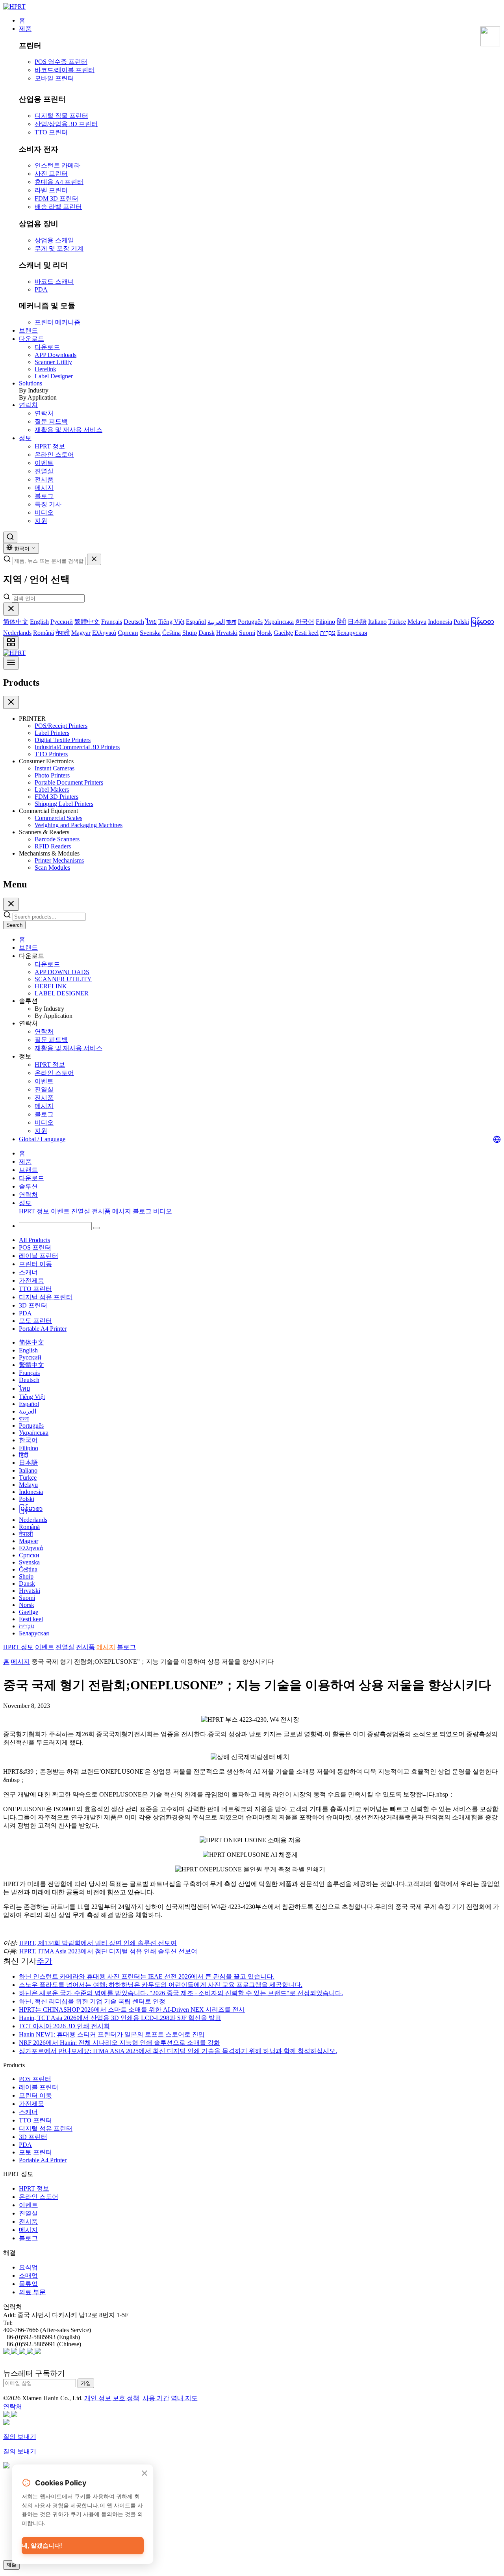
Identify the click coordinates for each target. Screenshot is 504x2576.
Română (44, 633)
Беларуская (352, 633)
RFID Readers (53, 846)
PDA (41, 289)
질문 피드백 (51, 421)
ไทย (151, 622)
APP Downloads (56, 355)
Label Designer (54, 376)
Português (250, 622)
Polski (461, 622)
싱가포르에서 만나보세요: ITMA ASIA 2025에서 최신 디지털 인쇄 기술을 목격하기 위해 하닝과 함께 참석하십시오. (178, 2051)
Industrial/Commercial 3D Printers (77, 747)
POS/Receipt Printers (61, 726)
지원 (41, 521)
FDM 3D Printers (57, 797)
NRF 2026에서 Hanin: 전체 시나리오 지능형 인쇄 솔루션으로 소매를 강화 (120, 2043)
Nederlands (17, 633)
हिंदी (341, 622)
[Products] (11, 643)
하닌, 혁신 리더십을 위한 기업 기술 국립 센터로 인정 (92, 2001)
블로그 (44, 496)
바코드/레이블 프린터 (65, 70)
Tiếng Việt (171, 622)
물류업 (28, 2284)
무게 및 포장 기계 (59, 248)
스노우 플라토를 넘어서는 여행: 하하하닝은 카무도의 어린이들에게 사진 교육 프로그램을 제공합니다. (161, 1985)
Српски (128, 633)
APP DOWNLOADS (62, 972)
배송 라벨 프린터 (58, 207)
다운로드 (31, 339)
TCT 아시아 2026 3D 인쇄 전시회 (64, 2026)
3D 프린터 (33, 1305)
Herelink (45, 369)
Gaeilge (283, 633)
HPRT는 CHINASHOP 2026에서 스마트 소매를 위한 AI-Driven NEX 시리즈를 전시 (132, 2010)
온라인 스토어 (54, 455)
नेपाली (63, 633)
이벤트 (44, 463)
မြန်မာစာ (482, 622)
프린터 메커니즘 (57, 322)
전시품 (44, 479)
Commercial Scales (58, 818)
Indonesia (440, 622)
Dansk (207, 633)
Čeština (171, 633)
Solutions (31, 383)
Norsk (264, 633)
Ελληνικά (104, 633)
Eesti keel (307, 633)
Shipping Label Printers (64, 804)
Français (112, 622)
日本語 (357, 622)
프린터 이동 (35, 1264)
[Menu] (11, 663)
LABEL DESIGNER (62, 993)
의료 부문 (32, 2292)
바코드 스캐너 (54, 282)
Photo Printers (52, 775)
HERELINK (51, 986)
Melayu (417, 622)
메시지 (44, 488)
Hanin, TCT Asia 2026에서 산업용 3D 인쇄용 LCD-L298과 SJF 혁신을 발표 (120, 2018)
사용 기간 (156, 2398)
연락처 (28, 405)
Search (14, 925)
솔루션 (28, 1186)
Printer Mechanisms (59, 860)
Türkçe (397, 622)
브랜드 (28, 330)
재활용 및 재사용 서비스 (69, 430)
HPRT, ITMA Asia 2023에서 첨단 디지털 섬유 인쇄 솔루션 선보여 (108, 1951)
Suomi (247, 633)
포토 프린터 (35, 1321)
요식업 (28, 2267)
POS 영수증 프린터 (61, 62)
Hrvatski (227, 633)
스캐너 (28, 1272)
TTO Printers (51, 754)
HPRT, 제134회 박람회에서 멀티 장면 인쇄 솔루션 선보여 (98, 1943)
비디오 (44, 512)
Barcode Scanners (57, 839)
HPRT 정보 (50, 446)
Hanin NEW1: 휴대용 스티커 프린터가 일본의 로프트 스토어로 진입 (112, 2034)
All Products (34, 1240)
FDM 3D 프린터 (57, 198)
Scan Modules (52, 868)
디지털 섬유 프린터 (46, 1297)
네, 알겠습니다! (42, 2545)
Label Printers (52, 733)
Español (196, 622)
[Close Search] (94, 559)
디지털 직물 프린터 (61, 116)
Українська (279, 622)
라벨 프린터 (51, 190)
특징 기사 (48, 504)
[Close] (11, 609)
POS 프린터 (35, 1247)
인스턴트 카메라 (57, 165)
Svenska (150, 633)
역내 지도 (184, 2398)
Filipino (325, 622)
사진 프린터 (51, 174)
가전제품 (31, 1281)
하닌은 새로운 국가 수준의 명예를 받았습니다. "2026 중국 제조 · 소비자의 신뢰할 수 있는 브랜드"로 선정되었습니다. (181, 1993)
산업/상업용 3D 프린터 (66, 124)
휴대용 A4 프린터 (59, 182)
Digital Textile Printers (63, 740)
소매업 (28, 2276)
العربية (216, 622)
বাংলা (231, 622)
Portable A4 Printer (43, 1329)
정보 (25, 438)
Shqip (190, 633)
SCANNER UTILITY (63, 979)
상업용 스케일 (54, 240)
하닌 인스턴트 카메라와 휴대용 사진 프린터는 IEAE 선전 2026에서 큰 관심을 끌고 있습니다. (147, 1976)
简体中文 (16, 622)
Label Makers (52, 790)
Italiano (377, 622)
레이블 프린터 (39, 1256)
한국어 (305, 622)
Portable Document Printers (69, 782)
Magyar (81, 633)
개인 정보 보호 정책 (112, 2398)
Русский (62, 622)
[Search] (10, 537)
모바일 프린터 (54, 78)
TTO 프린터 (51, 132)
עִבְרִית (328, 633)
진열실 (44, 471)
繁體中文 (87, 622)
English (39, 622)
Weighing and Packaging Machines (79, 825)
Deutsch (134, 622)
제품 (25, 29)
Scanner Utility (53, 362)
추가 (44, 1961)
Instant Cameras (55, 768)
